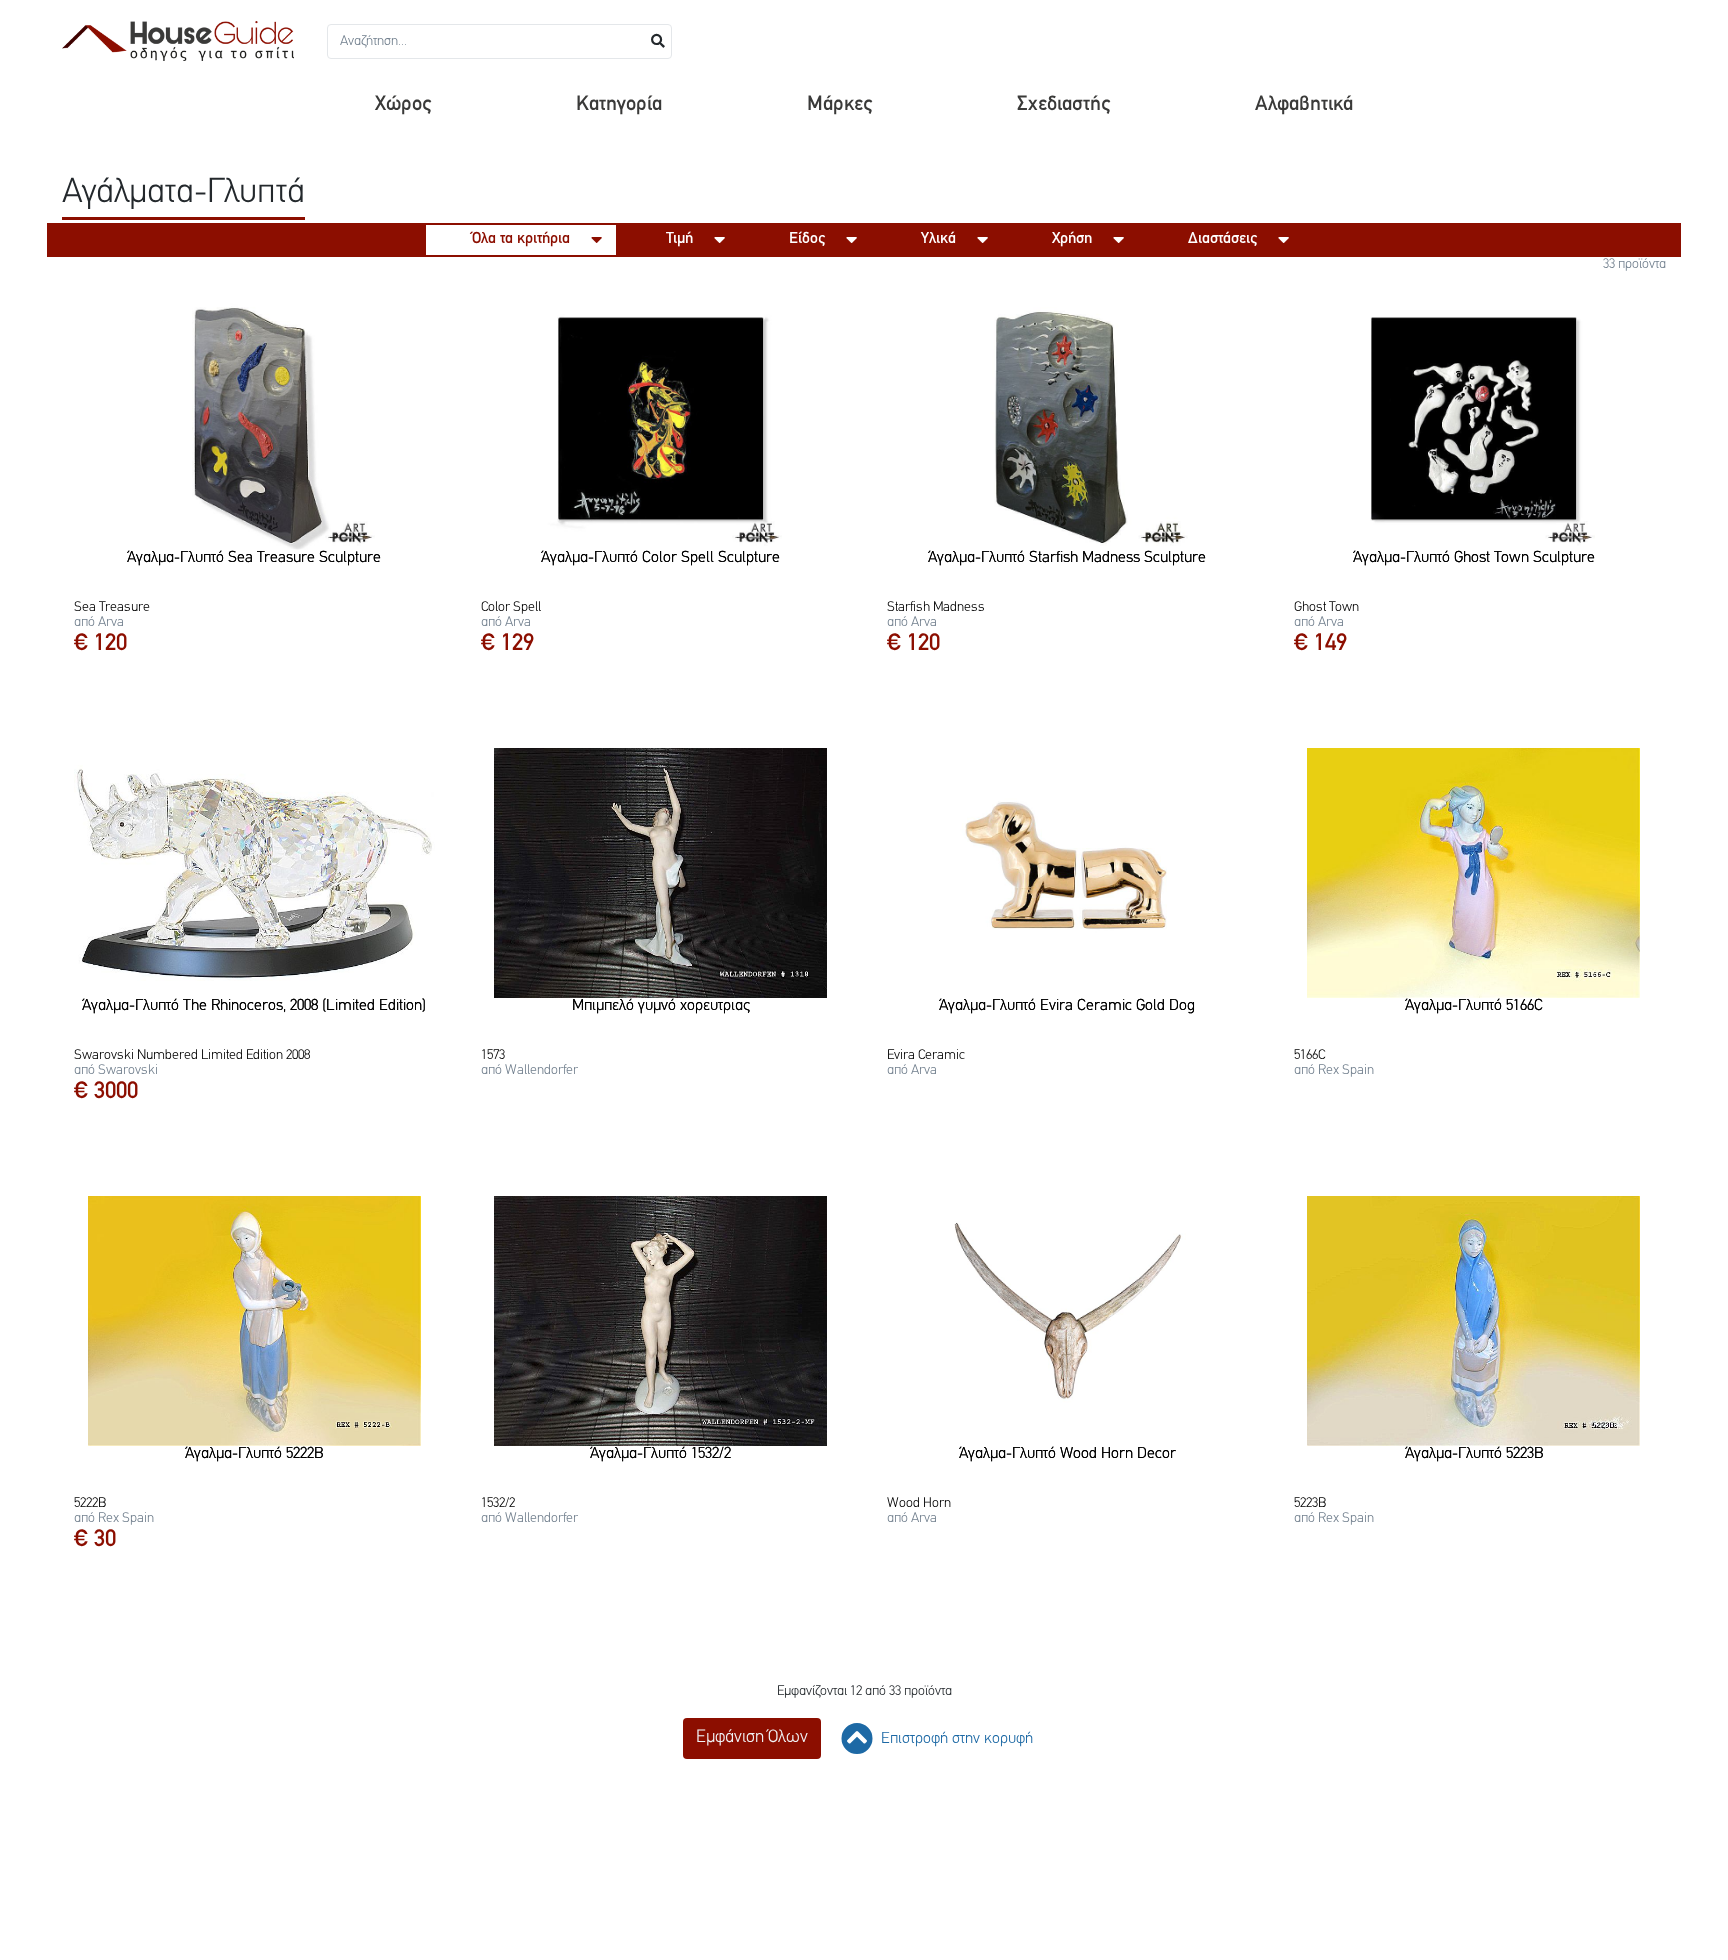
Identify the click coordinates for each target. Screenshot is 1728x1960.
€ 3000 (106, 1092)
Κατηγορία (619, 104)
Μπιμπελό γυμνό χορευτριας (661, 1006)
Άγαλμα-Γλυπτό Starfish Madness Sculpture (1067, 558)
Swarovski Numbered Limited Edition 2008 (192, 1055)
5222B (90, 1503)
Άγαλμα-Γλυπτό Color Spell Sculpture (660, 558)
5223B (1310, 1503)
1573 (493, 1055)
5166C (1309, 1055)
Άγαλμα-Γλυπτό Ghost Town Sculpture (1474, 558)
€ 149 (1320, 644)
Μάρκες (839, 104)
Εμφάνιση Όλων (752, 1738)
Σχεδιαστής (1063, 104)
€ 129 (507, 644)
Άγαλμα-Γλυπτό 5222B (254, 1454)
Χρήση (1072, 239)
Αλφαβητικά (1304, 104)
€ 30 (95, 1540)
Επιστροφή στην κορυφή (955, 1739)
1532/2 (498, 1503)
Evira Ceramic (926, 1055)
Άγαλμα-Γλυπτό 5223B (1474, 1454)
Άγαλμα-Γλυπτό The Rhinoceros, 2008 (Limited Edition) (254, 1006)
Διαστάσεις (1222, 239)
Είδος (807, 239)
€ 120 (100, 644)
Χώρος (403, 104)
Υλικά (938, 239)
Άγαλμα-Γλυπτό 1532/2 (660, 1454)
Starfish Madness (936, 607)
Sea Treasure (112, 607)
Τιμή (679, 239)
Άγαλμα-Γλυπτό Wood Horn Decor (1067, 1454)
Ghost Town (1326, 607)
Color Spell (511, 607)
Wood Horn (919, 1503)
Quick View (261, 534)
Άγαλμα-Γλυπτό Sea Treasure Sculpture (254, 558)
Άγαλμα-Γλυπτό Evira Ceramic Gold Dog (1067, 1006)
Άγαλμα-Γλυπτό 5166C (1474, 1006)
